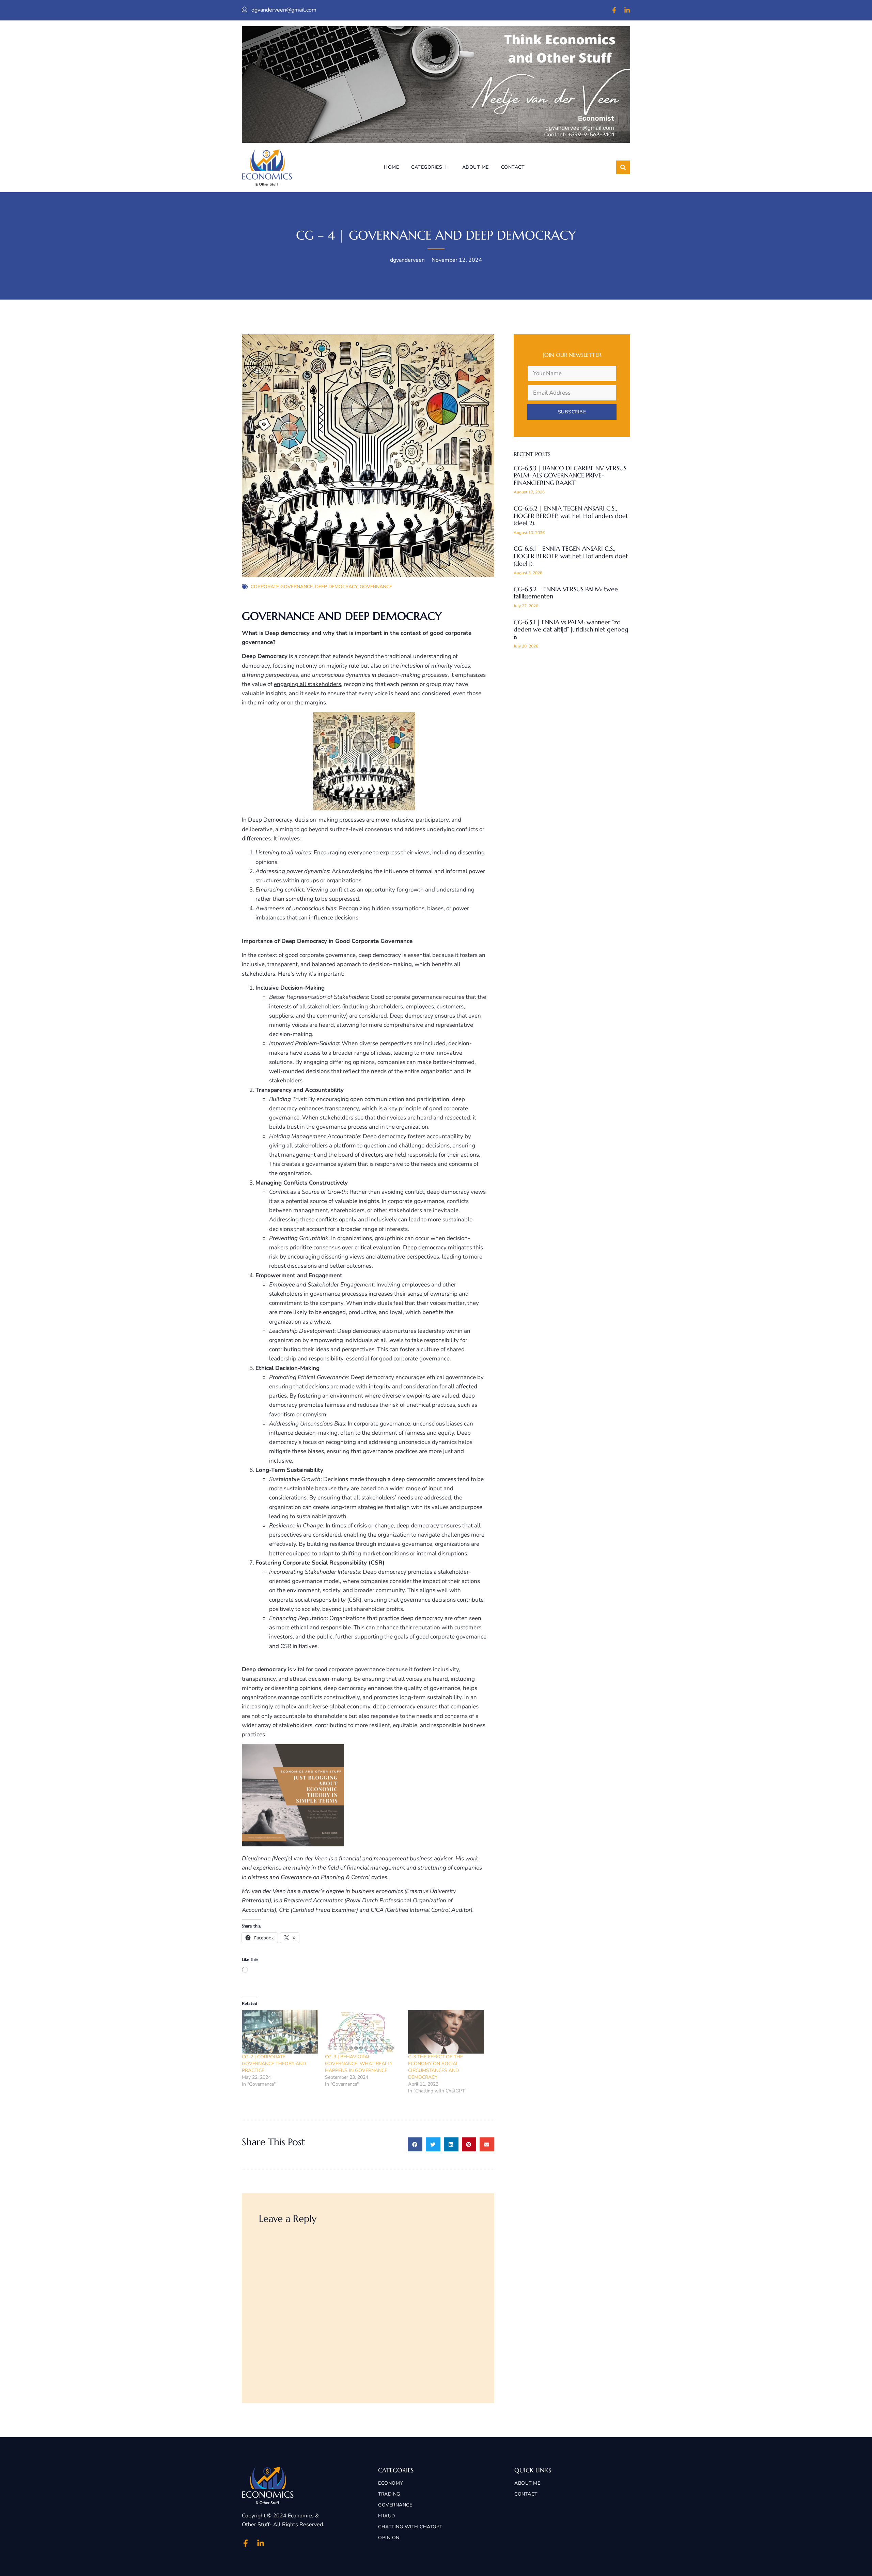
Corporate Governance (282, 587)
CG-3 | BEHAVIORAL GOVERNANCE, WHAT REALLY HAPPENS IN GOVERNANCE (359, 2064)
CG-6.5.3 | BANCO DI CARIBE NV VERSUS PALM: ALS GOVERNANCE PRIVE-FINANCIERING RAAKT (570, 475)
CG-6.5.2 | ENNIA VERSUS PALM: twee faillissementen (566, 593)
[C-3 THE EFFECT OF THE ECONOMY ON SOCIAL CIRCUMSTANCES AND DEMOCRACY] (446, 2032)
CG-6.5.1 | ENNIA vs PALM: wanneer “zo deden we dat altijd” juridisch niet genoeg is (571, 629)
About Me (476, 167)
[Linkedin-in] (627, 10)
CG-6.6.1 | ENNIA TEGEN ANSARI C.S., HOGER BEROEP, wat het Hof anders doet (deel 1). (571, 556)
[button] (623, 167)
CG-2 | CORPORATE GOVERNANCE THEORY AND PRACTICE (274, 2064)
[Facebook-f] (614, 10)
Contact (513, 167)
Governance (376, 587)
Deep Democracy (336, 587)
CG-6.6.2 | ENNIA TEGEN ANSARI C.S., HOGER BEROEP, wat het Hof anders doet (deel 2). (571, 516)
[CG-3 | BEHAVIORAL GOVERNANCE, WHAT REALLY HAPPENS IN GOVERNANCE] (363, 2032)
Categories (427, 167)
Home (391, 167)
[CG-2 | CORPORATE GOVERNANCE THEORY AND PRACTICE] (280, 2032)
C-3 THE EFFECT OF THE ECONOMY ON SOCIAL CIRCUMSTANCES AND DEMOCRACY (435, 2067)
